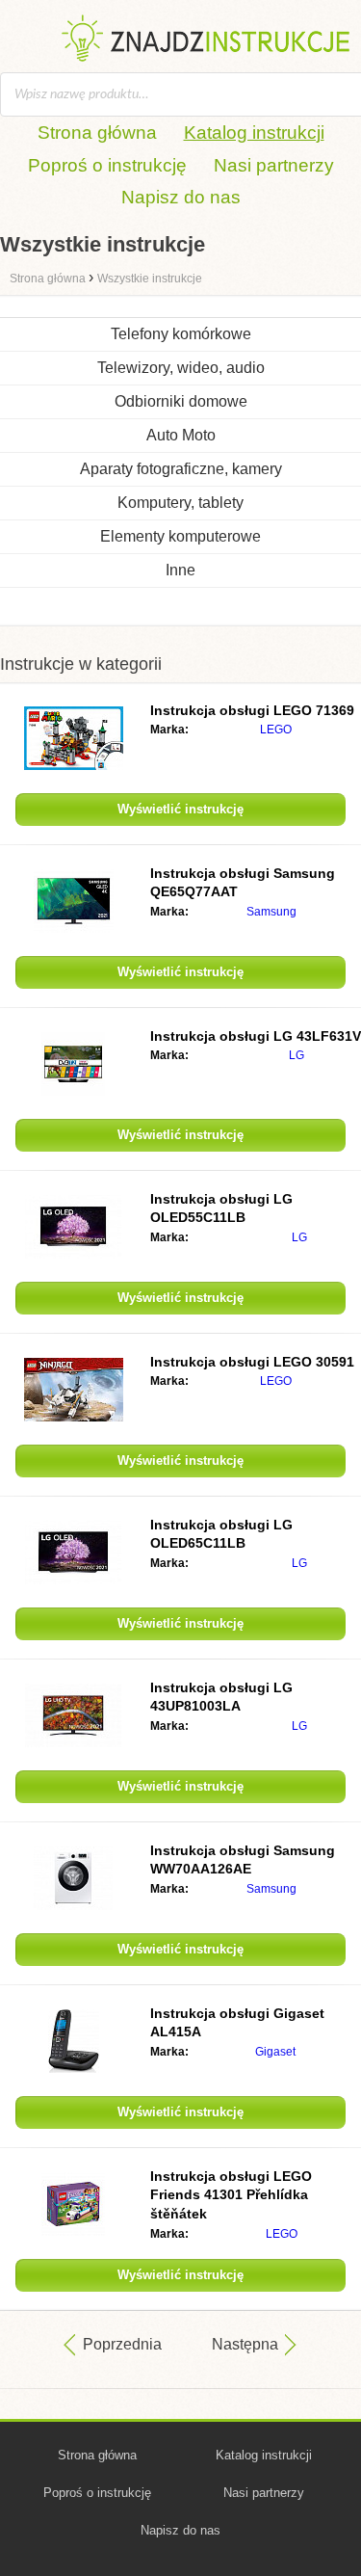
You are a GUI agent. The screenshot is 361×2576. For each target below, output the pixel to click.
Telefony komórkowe (181, 334)
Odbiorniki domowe (181, 401)
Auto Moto (181, 435)
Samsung (271, 912)
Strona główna (97, 133)
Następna (245, 2344)
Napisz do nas (181, 197)
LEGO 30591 (252, 1362)
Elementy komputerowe (180, 536)
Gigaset (275, 2052)
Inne (180, 570)
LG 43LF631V (256, 1036)
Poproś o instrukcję (107, 165)
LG (297, 1055)
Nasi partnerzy (274, 165)
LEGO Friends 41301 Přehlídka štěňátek (231, 2195)
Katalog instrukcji (254, 133)
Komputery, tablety (180, 503)
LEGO (276, 730)
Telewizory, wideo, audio (181, 368)
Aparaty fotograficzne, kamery (181, 469)
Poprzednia (122, 2344)
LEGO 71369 (252, 710)
